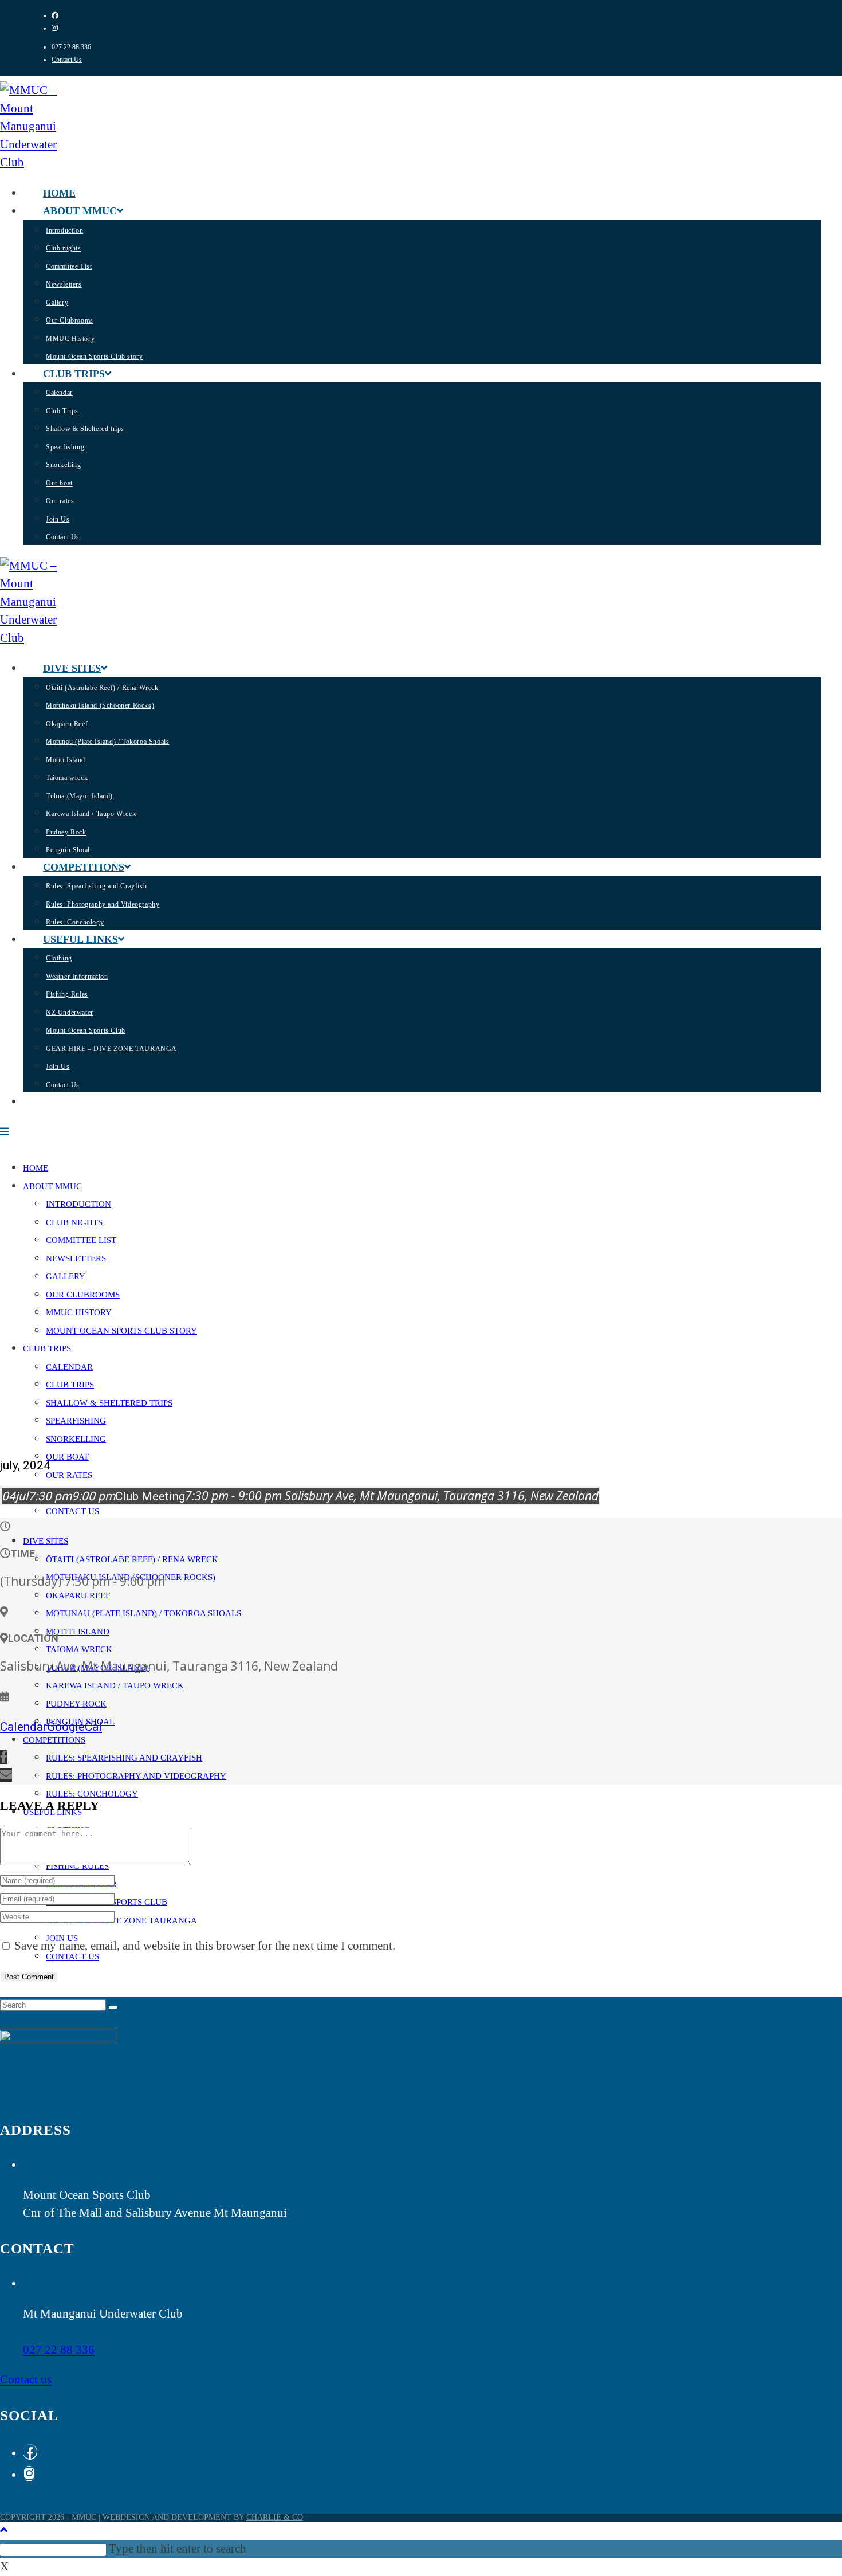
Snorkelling (76, 1439)
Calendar (69, 1367)
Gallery (66, 1276)
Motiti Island (78, 1632)
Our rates (69, 1475)
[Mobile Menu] (5, 1132)
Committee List (81, 1240)
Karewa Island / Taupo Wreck (115, 1685)
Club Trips (70, 1385)
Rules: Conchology (92, 1794)
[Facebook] (30, 2452)
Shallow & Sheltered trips (109, 1403)
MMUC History (79, 1312)
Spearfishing (76, 1421)
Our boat (67, 1457)
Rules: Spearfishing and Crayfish (124, 1758)
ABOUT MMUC (52, 1186)
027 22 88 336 (71, 47)
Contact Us (67, 60)
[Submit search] (113, 2008)
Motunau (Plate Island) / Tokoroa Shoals (143, 1613)
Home (36, 1168)
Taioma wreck (79, 1649)
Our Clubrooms (83, 1295)
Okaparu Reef (78, 1595)
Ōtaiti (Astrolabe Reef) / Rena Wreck (132, 1559)
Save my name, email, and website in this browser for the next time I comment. (205, 1946)
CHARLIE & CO (275, 2517)
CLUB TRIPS (47, 1348)
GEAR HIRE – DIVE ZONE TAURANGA (121, 1920)
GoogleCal (74, 1727)
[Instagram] (29, 2474)
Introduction (78, 1204)
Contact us (26, 2379)
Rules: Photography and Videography (136, 1776)
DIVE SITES (46, 1541)
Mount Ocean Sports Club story (121, 1331)
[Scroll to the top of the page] (4, 2530)
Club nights (74, 1222)
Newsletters (76, 1258)
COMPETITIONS (54, 1740)
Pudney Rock (76, 1704)
